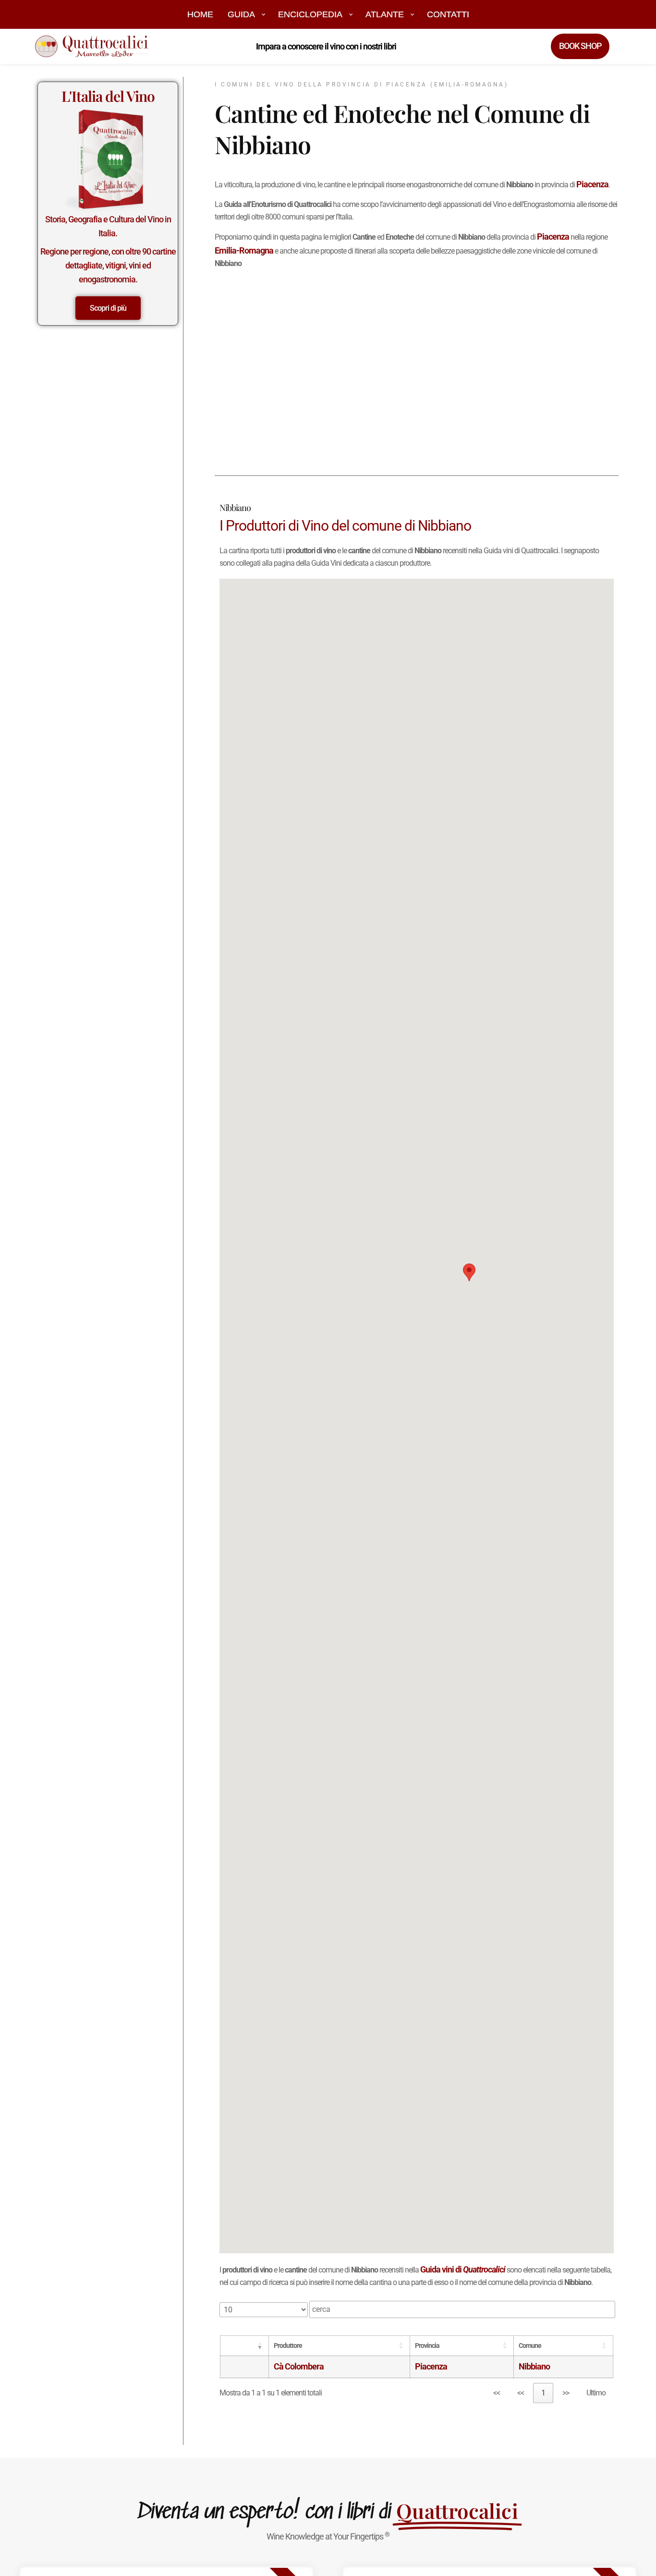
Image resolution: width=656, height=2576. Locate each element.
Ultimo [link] (596, 2393)
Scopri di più (108, 308)
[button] (469, 1272)
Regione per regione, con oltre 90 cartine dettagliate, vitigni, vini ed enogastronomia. (108, 265)
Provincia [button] (427, 2346)
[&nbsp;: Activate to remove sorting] (245, 2346)
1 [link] (543, 2393)
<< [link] (497, 2393)
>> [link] (566, 2393)
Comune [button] (530, 2346)
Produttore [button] (288, 2346)
